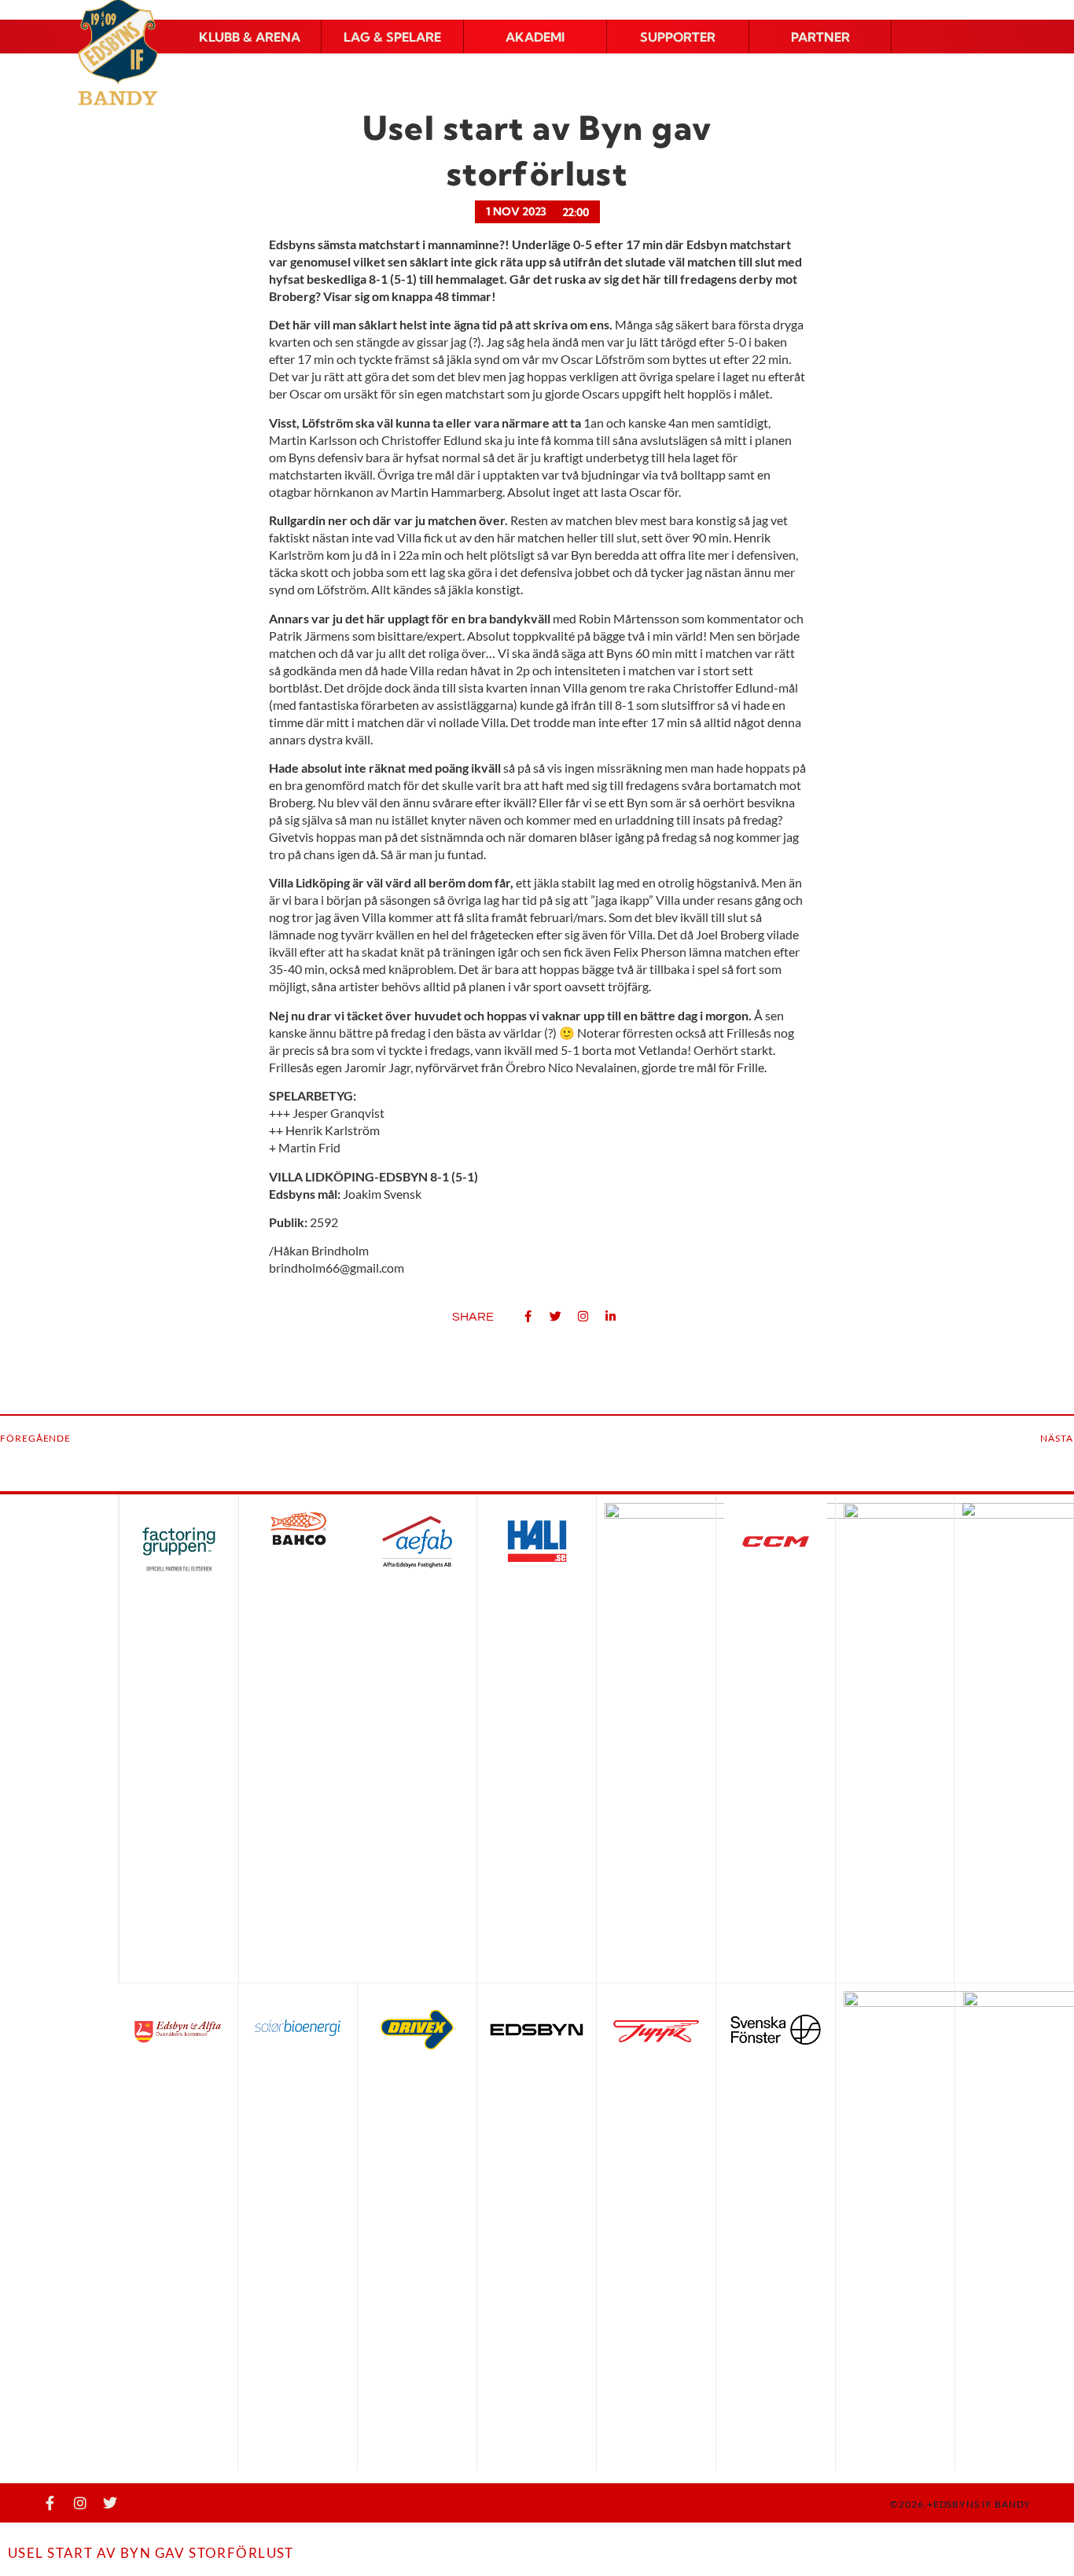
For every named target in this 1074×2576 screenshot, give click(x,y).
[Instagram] (80, 2503)
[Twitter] (110, 2503)
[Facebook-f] (50, 2503)
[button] (250, 37)
